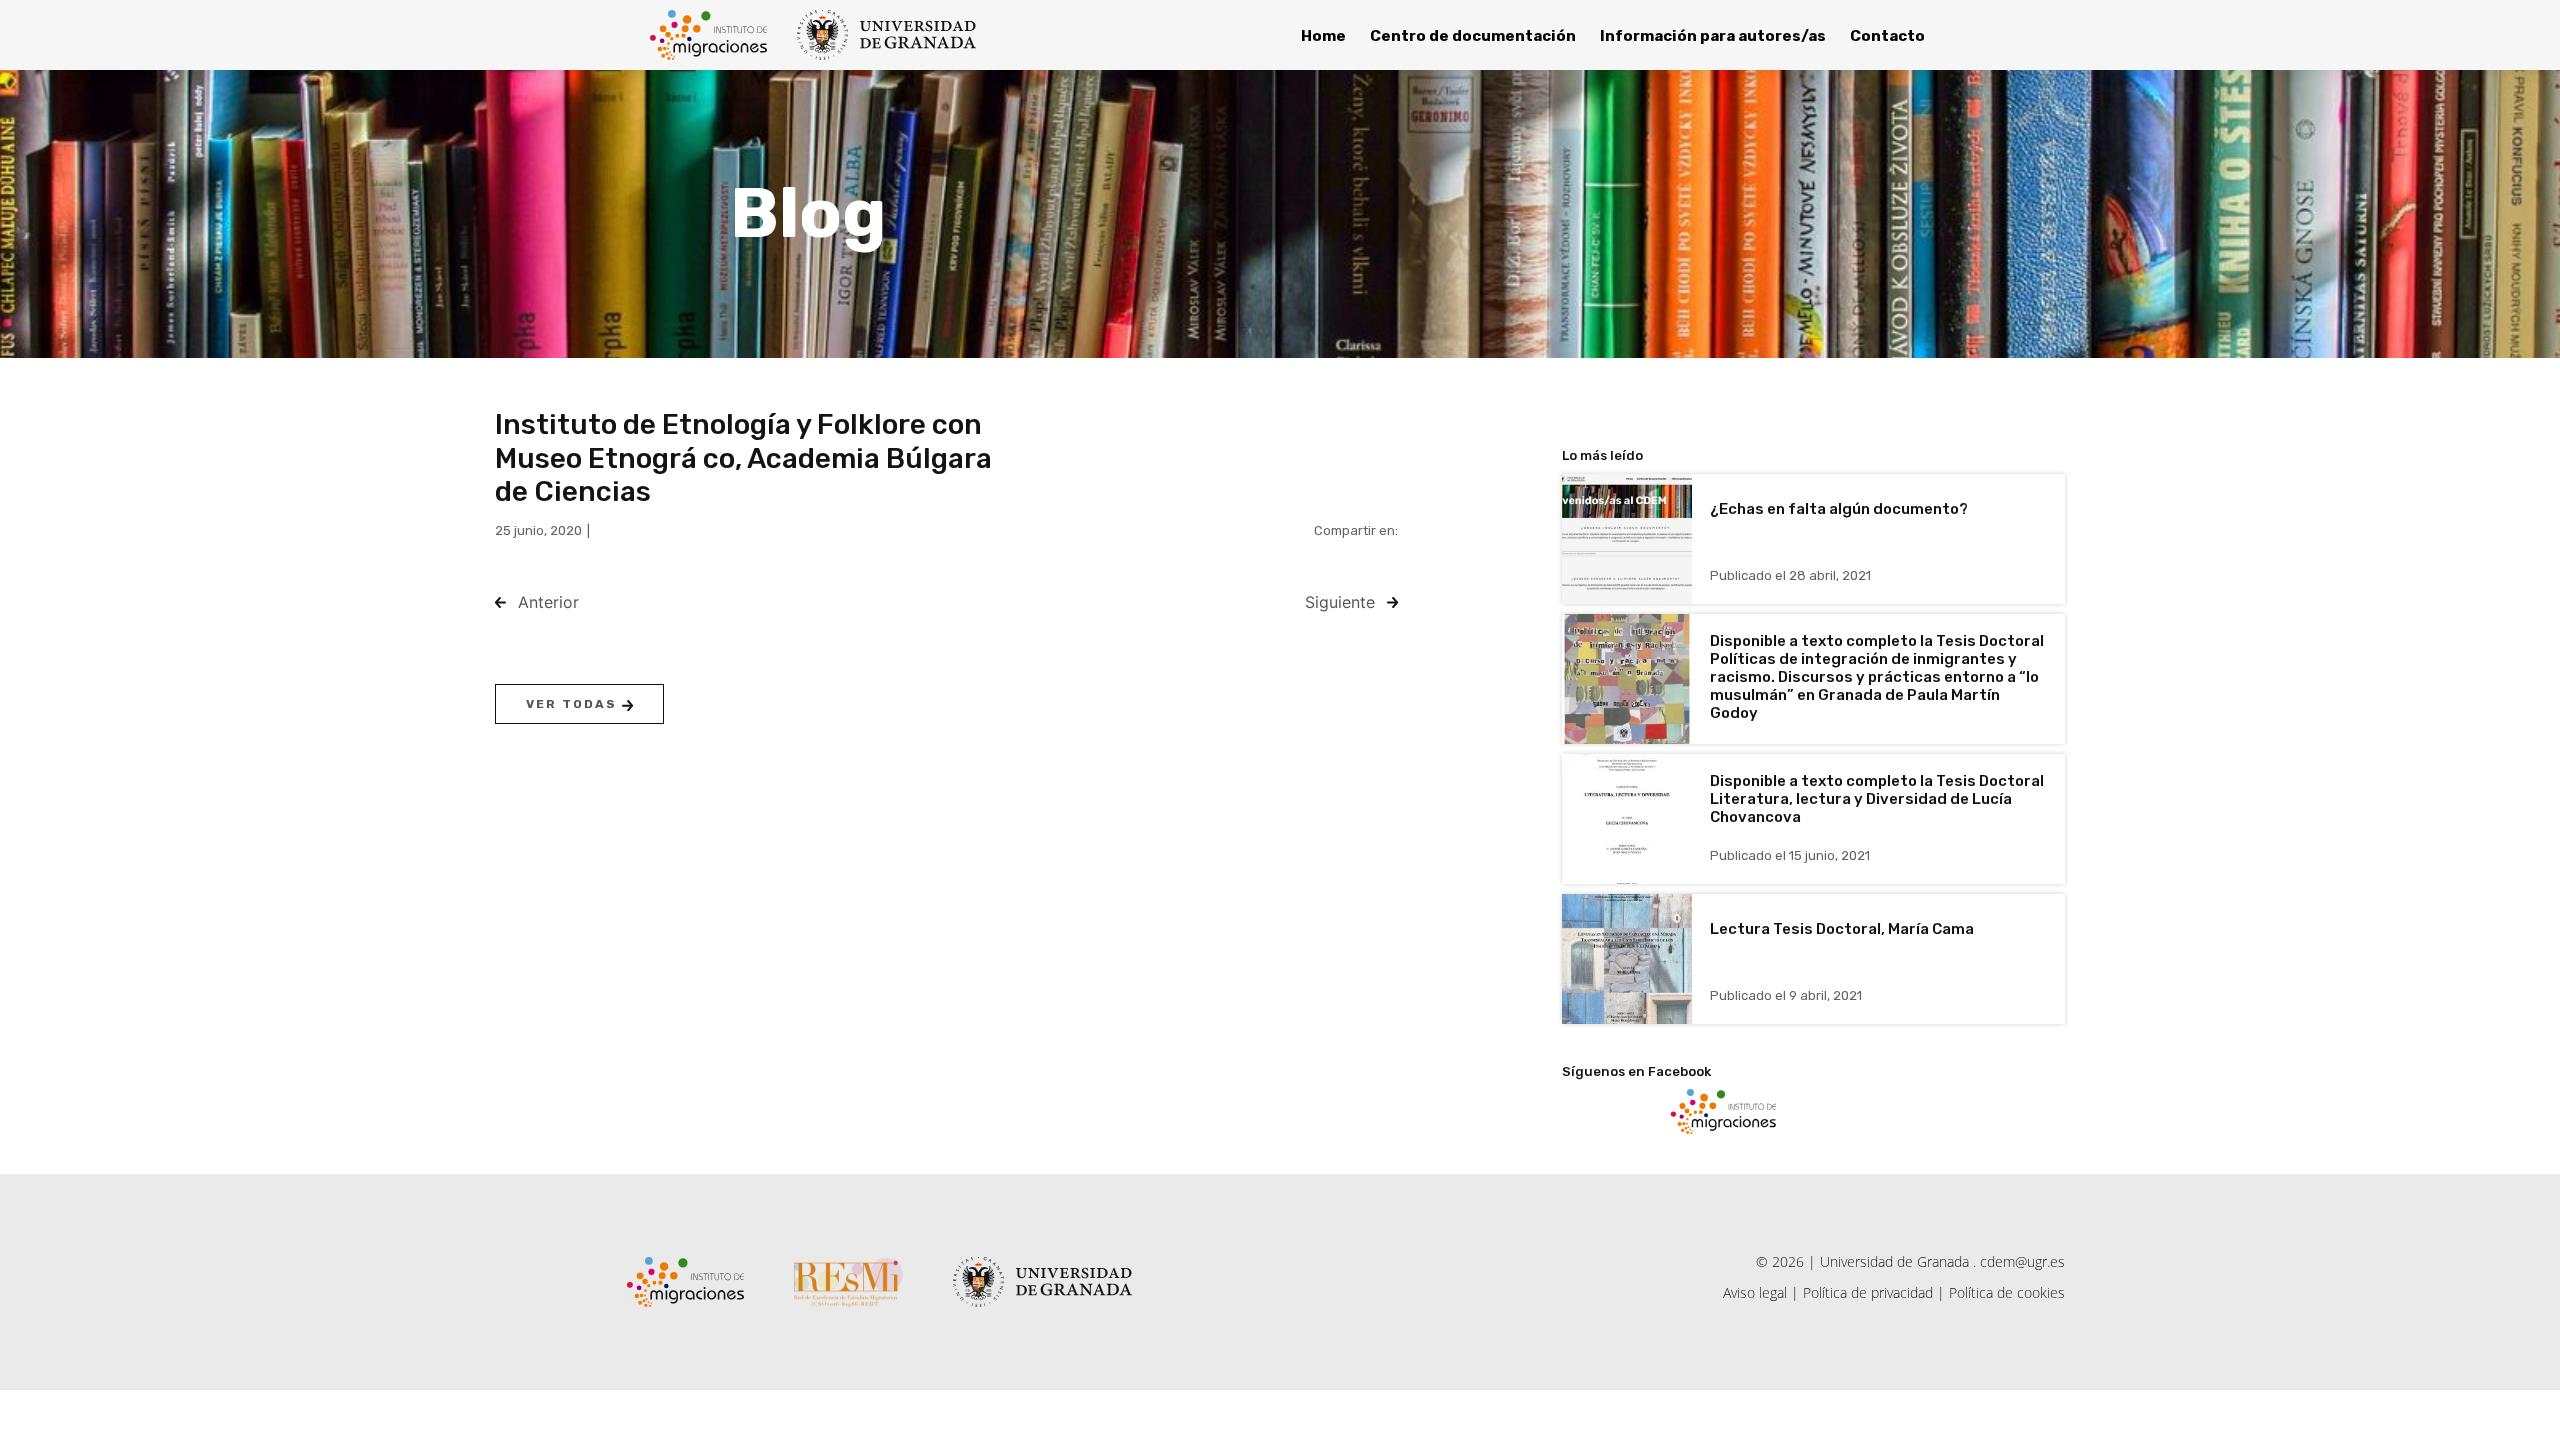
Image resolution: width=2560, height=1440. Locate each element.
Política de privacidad (1868, 1292)
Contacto (1887, 36)
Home (1323, 36)
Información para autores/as (1713, 36)
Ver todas (574, 704)
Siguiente (1340, 602)
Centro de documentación (1473, 36)
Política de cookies (2007, 1292)
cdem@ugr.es (2022, 1261)
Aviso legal (1755, 1292)
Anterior (548, 602)
